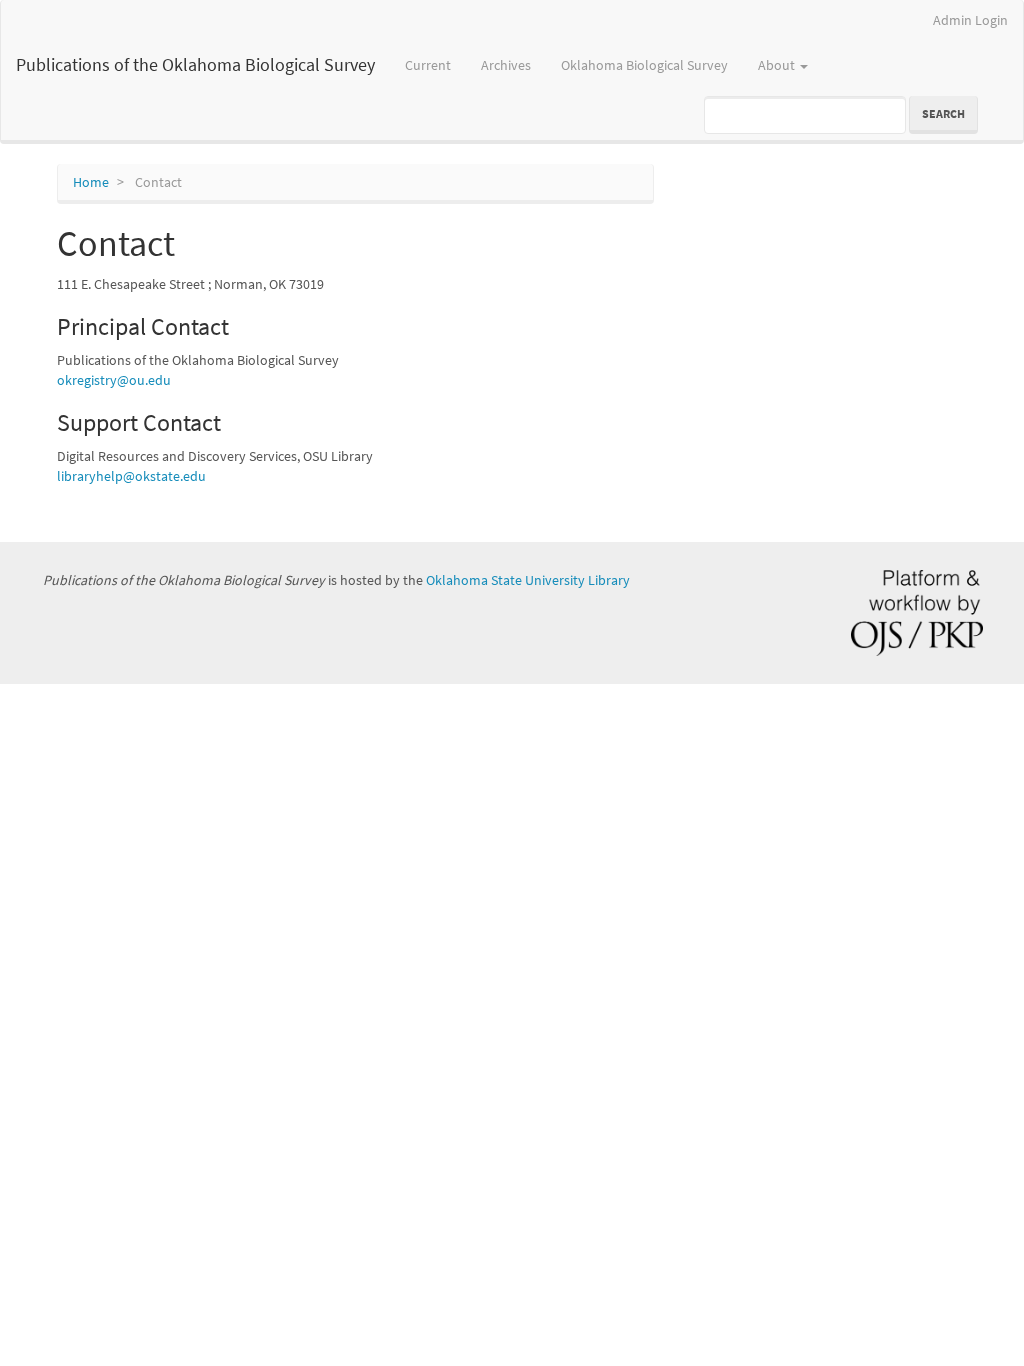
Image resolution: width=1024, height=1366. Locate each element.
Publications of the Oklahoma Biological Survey (195, 64)
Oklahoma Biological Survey (644, 65)
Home (91, 182)
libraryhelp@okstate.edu (131, 476)
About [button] (778, 65)
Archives (506, 65)
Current (428, 65)
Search (943, 113)
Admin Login (970, 20)
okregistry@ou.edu (114, 380)
